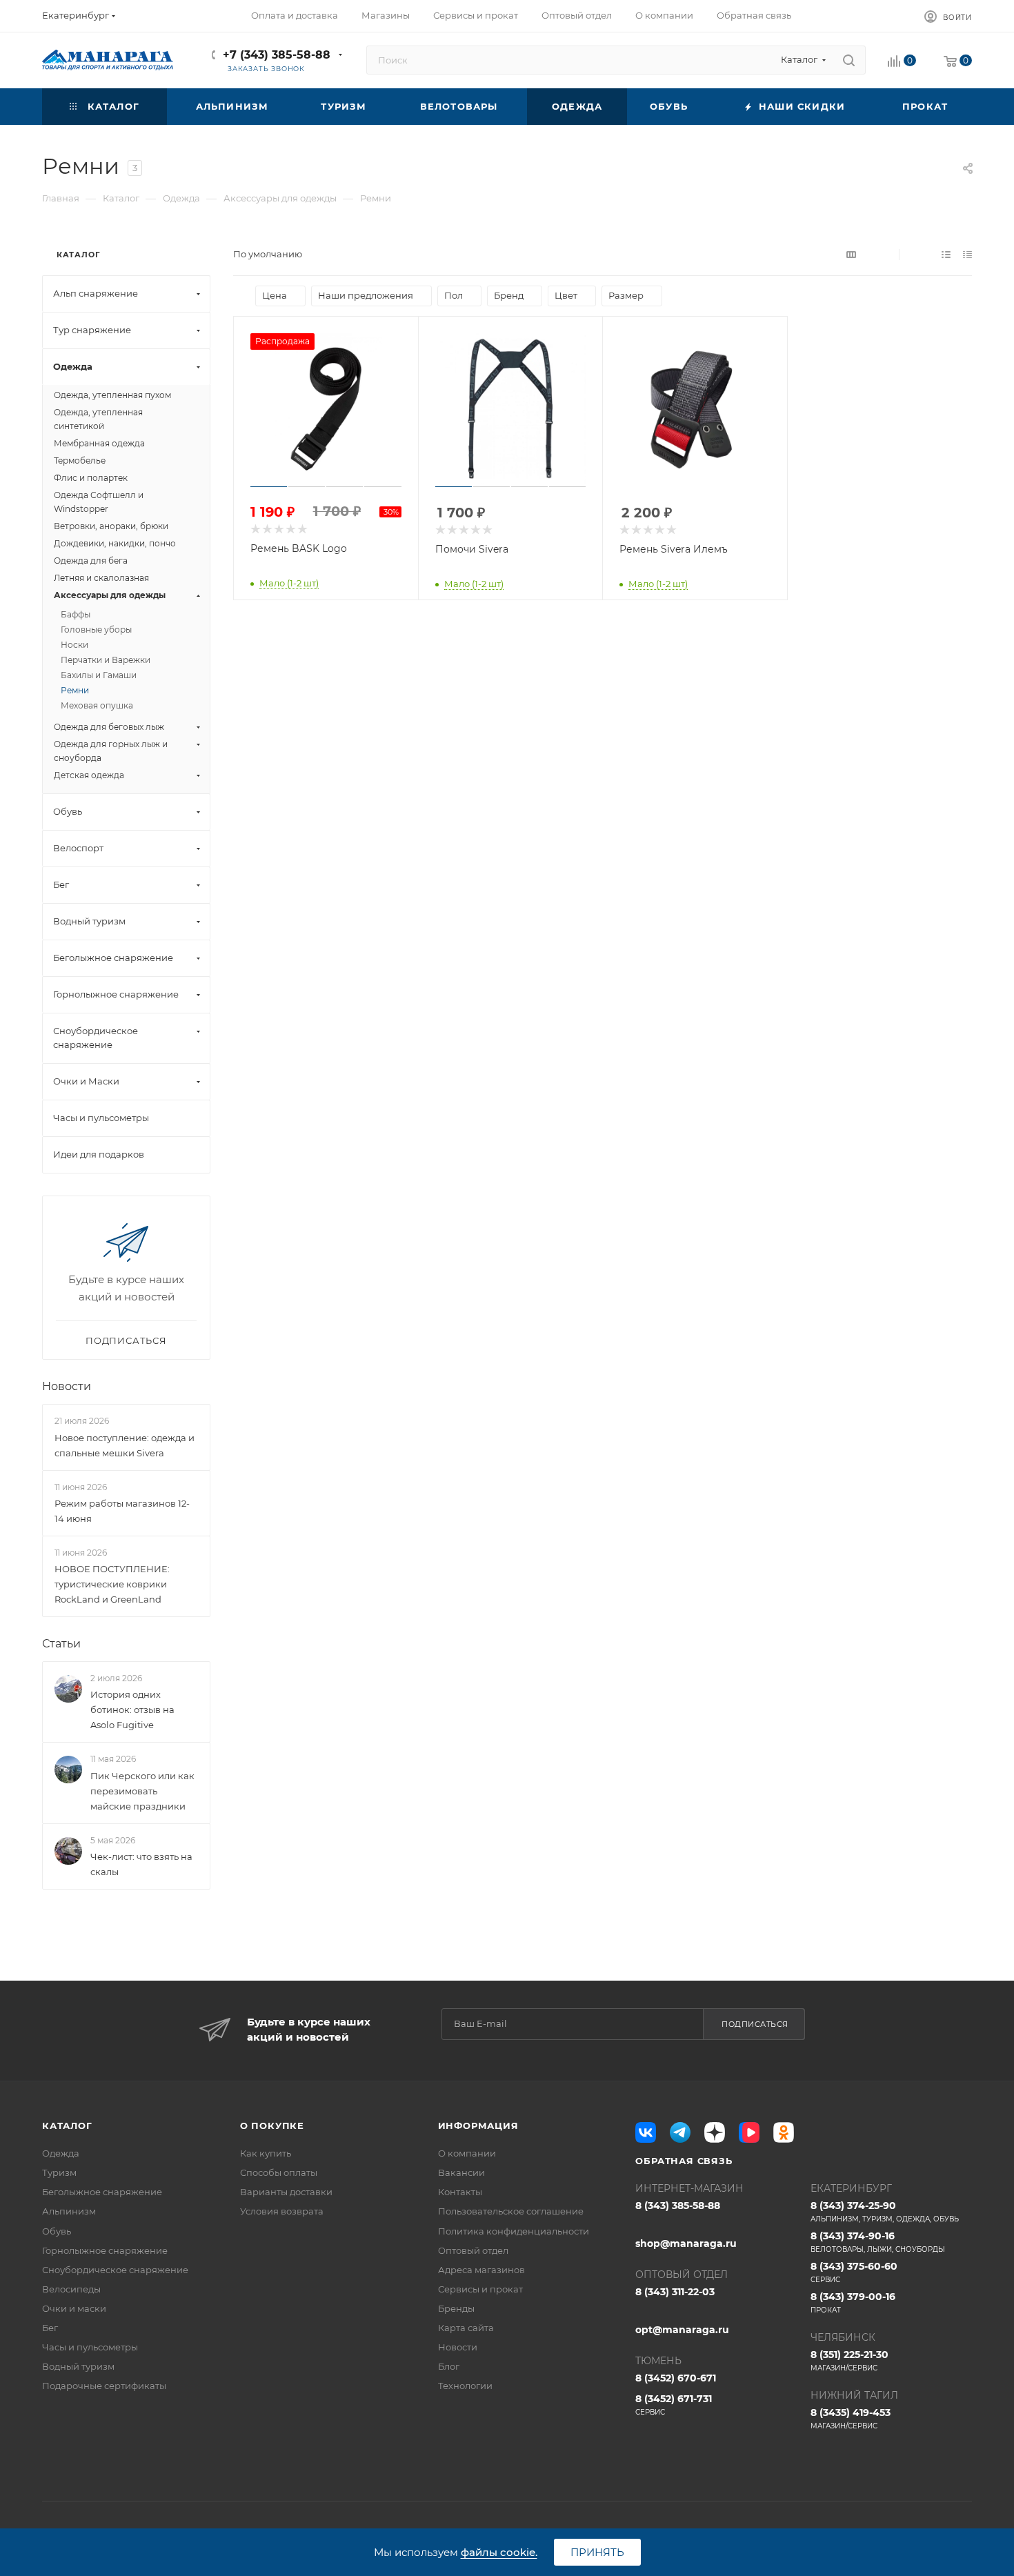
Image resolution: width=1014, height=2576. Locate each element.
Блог (449, 2366)
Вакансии (461, 2172)
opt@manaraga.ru (682, 2330)
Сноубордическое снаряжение (115, 2270)
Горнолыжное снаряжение (105, 2250)
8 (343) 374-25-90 (885, 2211)
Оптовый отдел (473, 2250)
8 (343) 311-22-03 (675, 2292)
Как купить (266, 2153)
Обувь (57, 2231)
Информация (478, 2126)
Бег (50, 2328)
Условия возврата (282, 2211)
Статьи (61, 1644)
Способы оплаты (279, 2172)
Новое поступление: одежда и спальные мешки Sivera (125, 1445)
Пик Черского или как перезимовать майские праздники (142, 1791)
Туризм (59, 2172)
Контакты (460, 2192)
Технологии (465, 2386)
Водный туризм (78, 2366)
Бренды (456, 2308)
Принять (597, 2552)
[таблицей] (967, 254)
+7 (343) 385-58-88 (277, 55)
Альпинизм (69, 2211)
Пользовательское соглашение (511, 2211)
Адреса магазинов (481, 2270)
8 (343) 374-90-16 (878, 2242)
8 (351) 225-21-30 (849, 2360)
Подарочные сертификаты (104, 2386)
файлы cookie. (499, 2552)
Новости (67, 1386)
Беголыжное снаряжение (102, 2192)
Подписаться (755, 2024)
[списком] (946, 254)
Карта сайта (466, 2328)
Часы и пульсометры (90, 2347)
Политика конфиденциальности (514, 2231)
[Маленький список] (851, 254)
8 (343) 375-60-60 (854, 2272)
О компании (467, 2153)
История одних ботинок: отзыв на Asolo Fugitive (132, 1710)
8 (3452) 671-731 (674, 2405)
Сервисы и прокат (480, 2289)
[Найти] (849, 60)
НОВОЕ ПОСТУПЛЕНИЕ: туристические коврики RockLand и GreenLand (112, 1584)
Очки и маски (74, 2308)
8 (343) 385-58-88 (678, 2206)
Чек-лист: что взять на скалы (141, 1864)
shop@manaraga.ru (686, 2243)
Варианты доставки (286, 2192)
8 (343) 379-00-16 (853, 2302)
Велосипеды (71, 2289)
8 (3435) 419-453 (851, 2418)
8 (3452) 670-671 (676, 2378)
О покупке (272, 2126)
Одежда (61, 2153)
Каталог (67, 2126)
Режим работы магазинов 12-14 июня (122, 1511)
